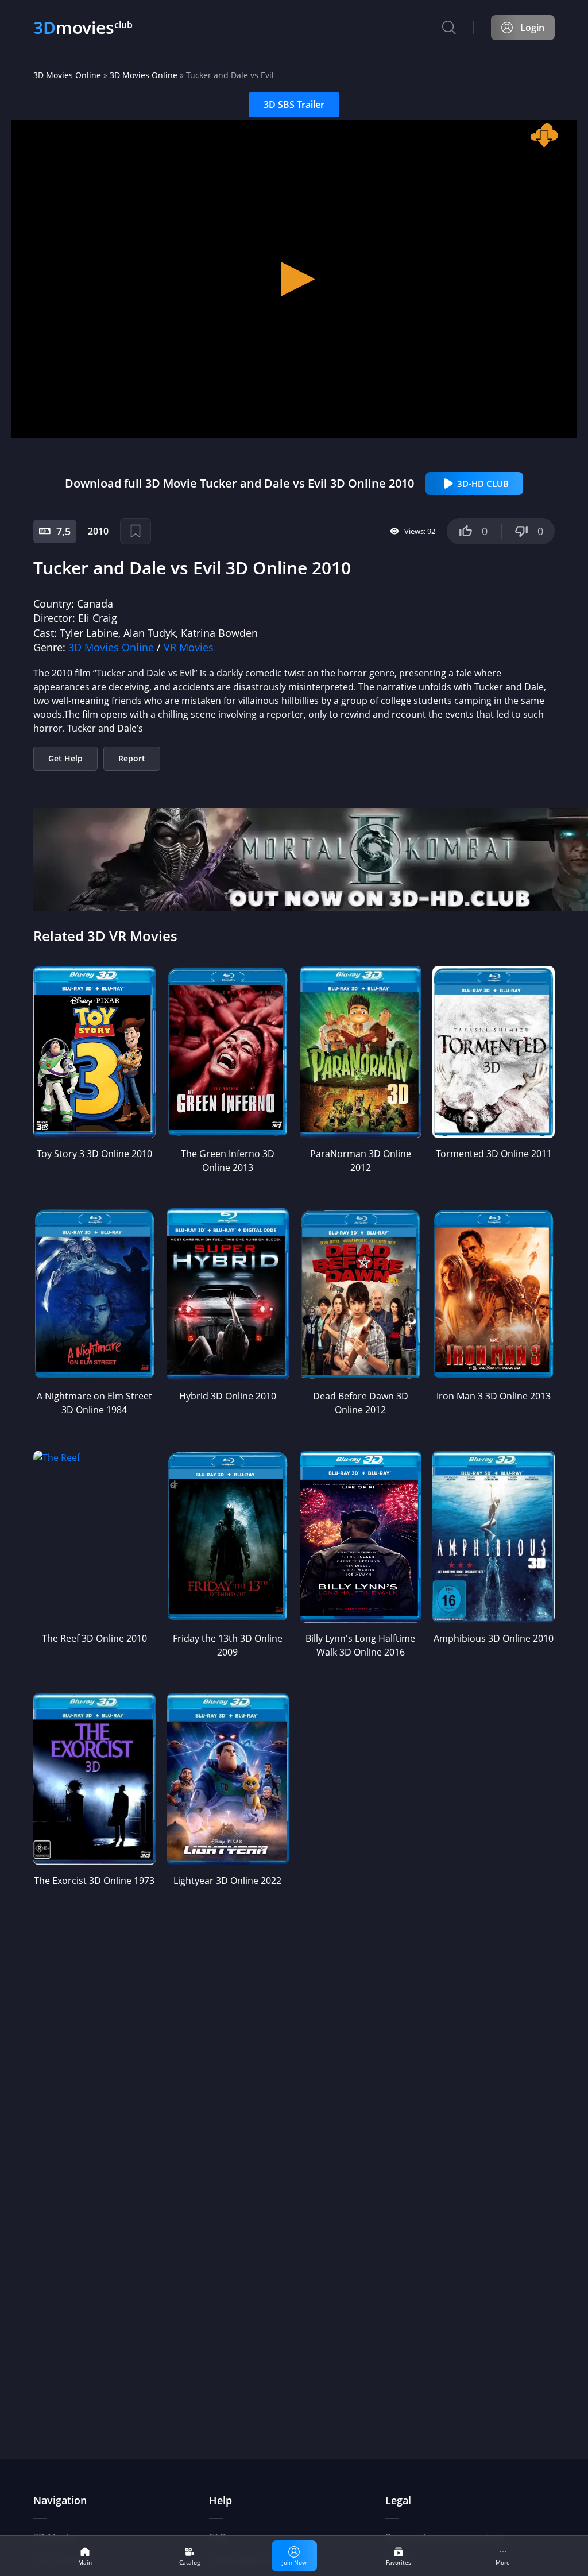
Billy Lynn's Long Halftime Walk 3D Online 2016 (360, 1645)
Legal (398, 2500)
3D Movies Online (67, 75)
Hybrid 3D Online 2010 (228, 1396)
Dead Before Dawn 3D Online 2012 (361, 1403)
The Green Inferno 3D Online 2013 (228, 1161)
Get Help (65, 758)
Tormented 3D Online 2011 (494, 1154)
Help (220, 2500)
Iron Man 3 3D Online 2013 (494, 1396)
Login (532, 28)
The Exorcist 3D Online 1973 (94, 1881)
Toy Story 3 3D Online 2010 (94, 1154)
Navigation (60, 2500)
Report (132, 758)
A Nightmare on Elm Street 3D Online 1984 (94, 1403)
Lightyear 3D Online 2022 (227, 1881)
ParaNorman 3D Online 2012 (361, 1161)
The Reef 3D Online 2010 (94, 1638)
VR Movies (189, 647)
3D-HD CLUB (483, 484)
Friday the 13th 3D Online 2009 (228, 1645)
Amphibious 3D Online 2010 (494, 1638)
